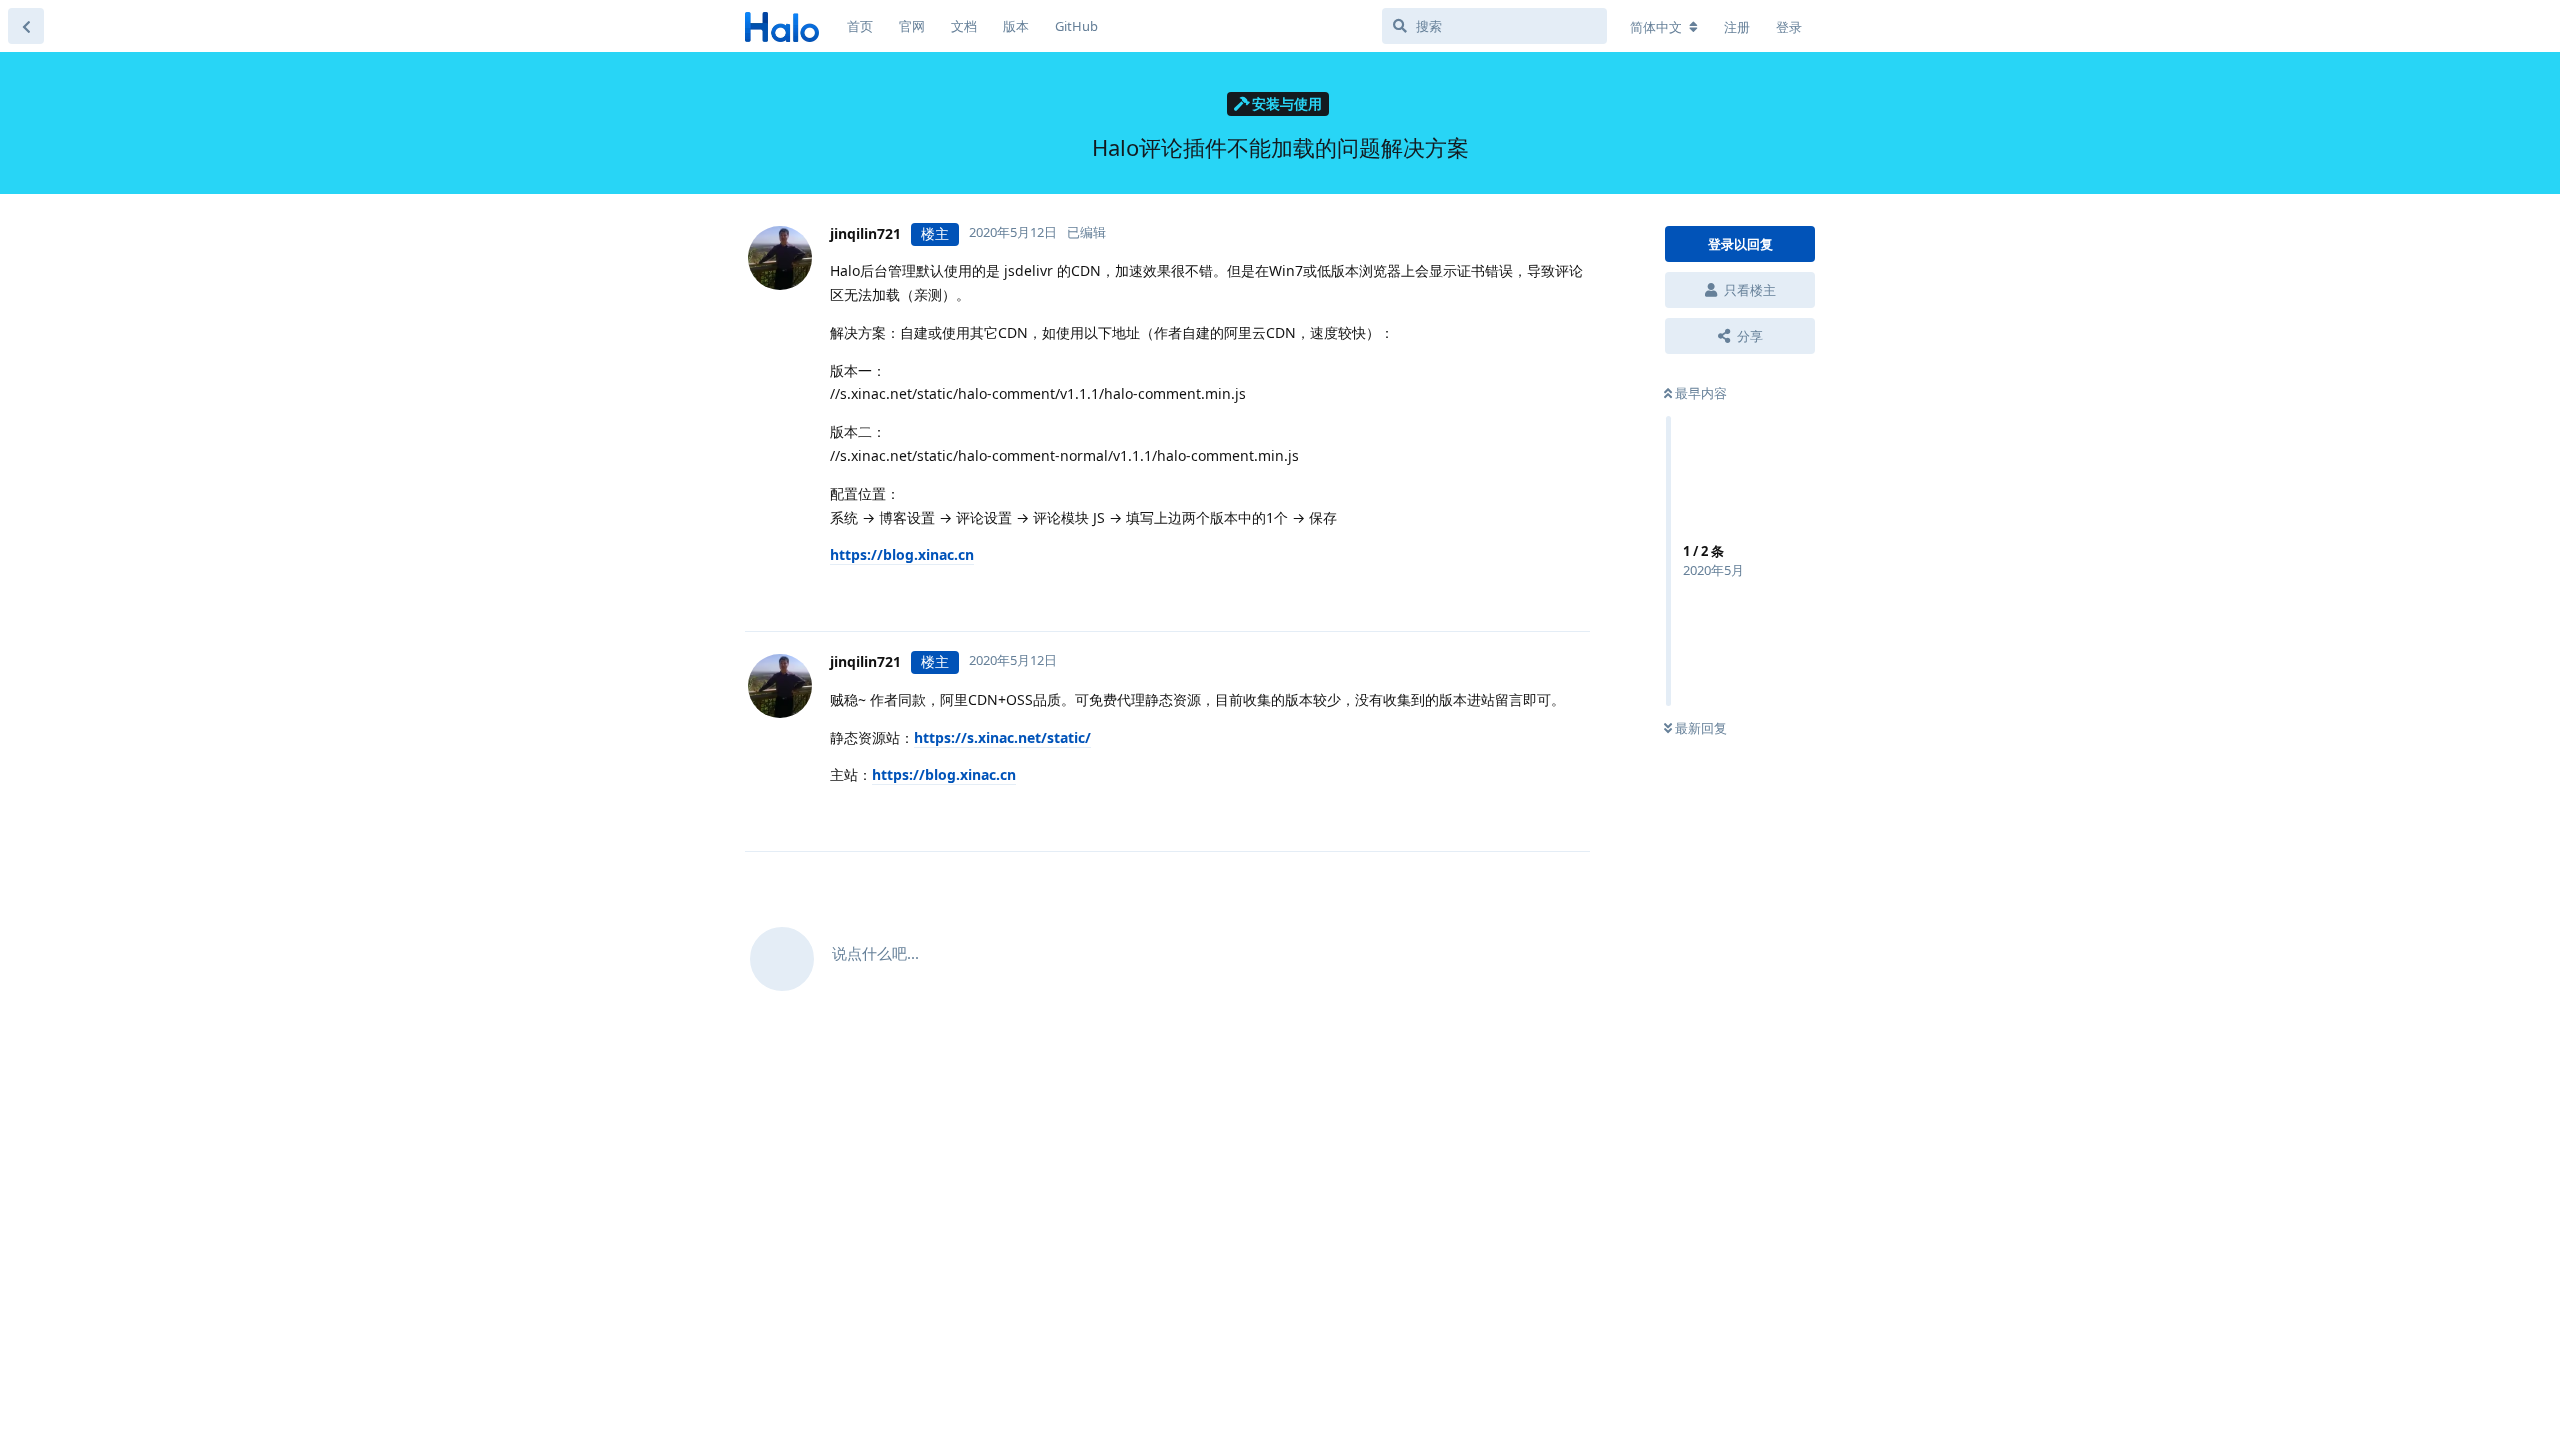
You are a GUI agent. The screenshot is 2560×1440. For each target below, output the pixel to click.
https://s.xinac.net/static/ (1002, 737)
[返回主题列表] (26, 26)
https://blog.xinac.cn (902, 554)
